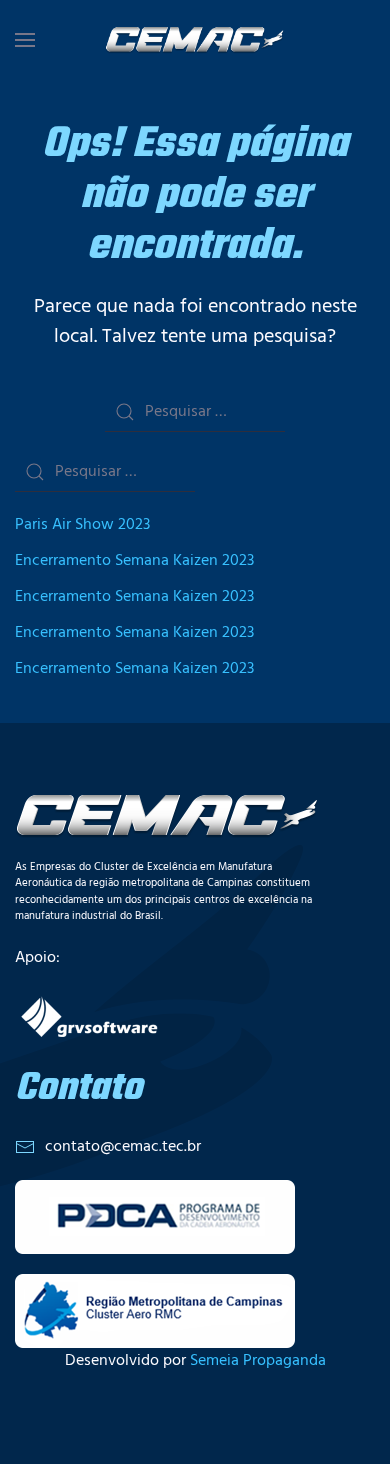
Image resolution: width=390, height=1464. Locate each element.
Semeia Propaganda (258, 1361)
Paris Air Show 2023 (82, 525)
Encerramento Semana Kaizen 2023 (134, 561)
